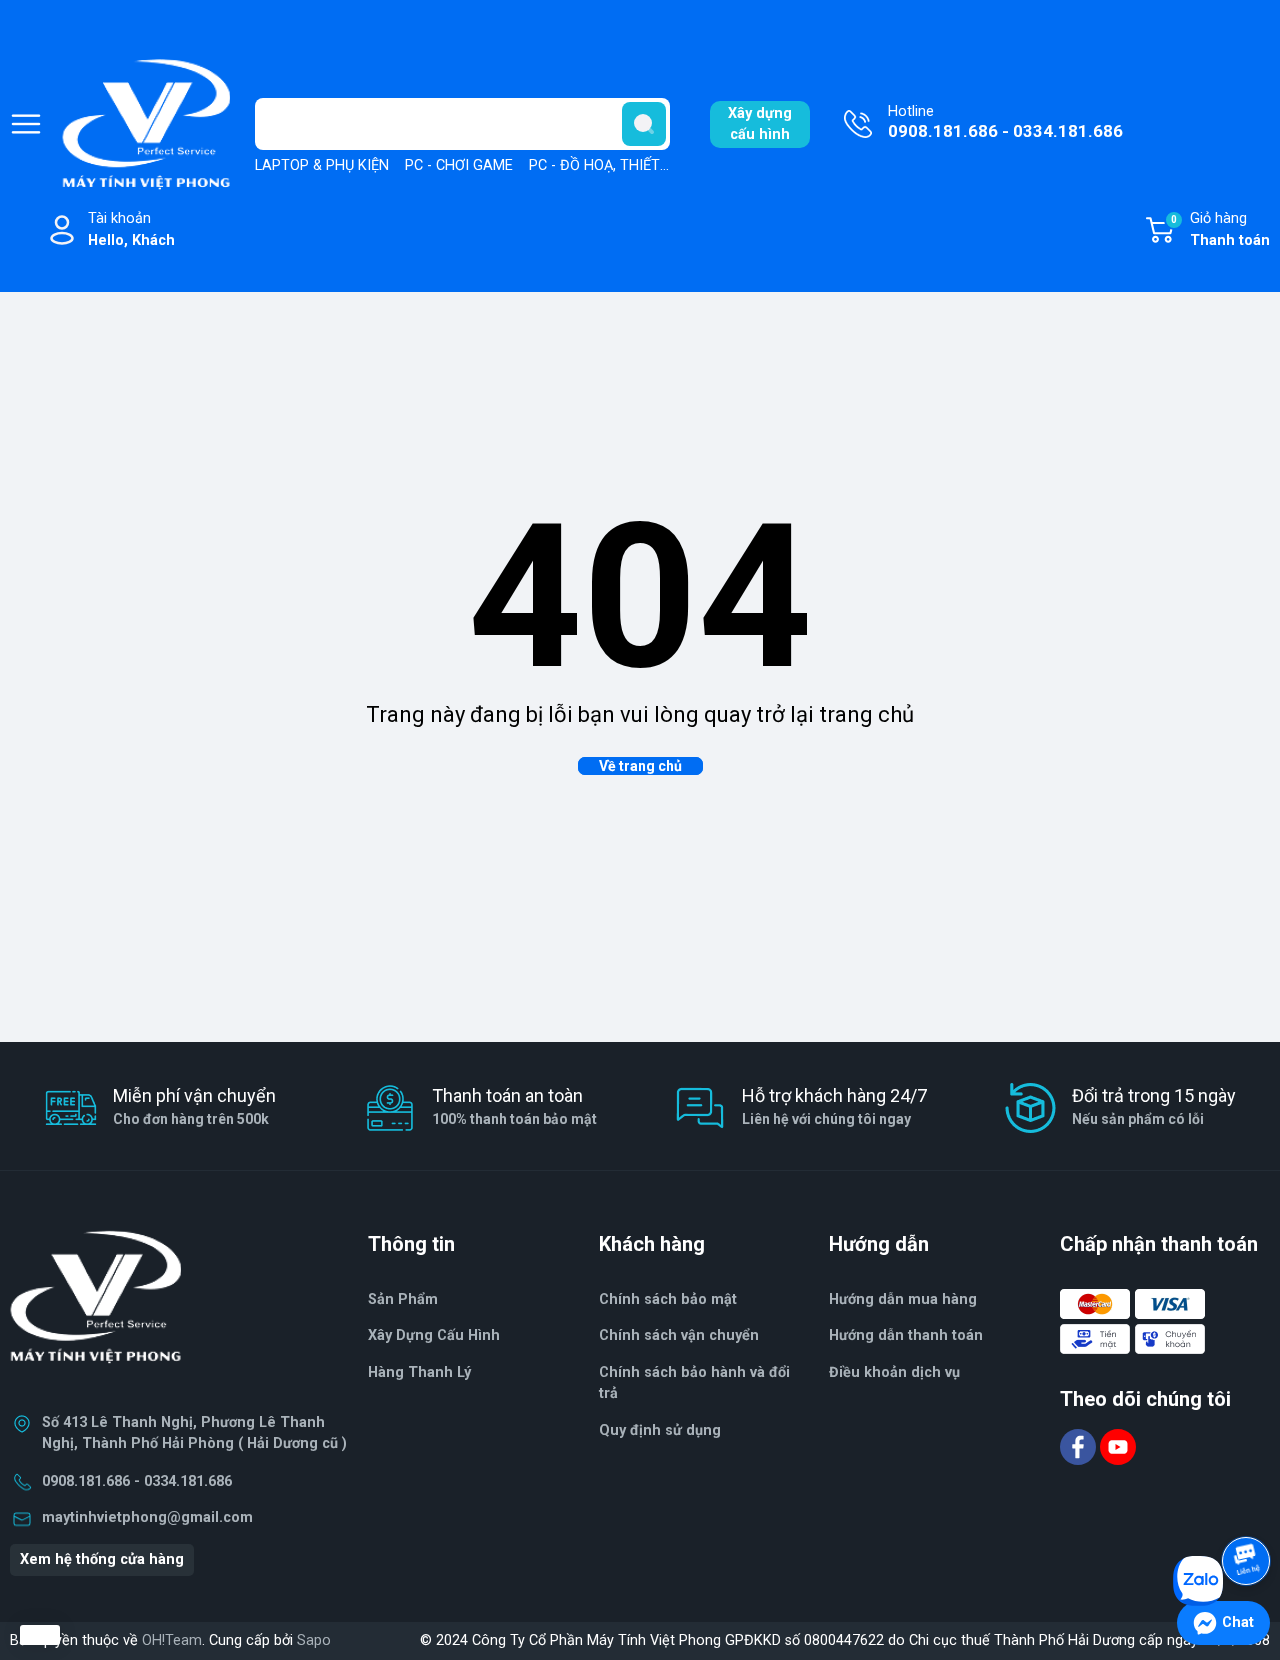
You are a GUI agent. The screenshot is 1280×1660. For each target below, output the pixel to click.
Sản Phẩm (403, 1299)
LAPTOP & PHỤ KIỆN (322, 165)
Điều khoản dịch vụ (894, 1372)
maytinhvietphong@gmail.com (147, 1517)
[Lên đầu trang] (1248, 1505)
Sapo (314, 1640)
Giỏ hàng (1220, 229)
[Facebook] (1080, 1445)
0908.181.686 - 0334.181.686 (137, 1481)
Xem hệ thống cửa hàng (102, 1559)
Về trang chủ (640, 766)
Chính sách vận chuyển (679, 1335)
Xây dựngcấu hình (760, 124)
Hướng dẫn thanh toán (906, 1335)
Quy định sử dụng (660, 1430)
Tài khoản (131, 229)
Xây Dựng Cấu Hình (434, 1335)
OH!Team (172, 1640)
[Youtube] (1118, 1445)
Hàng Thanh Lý (419, 1372)
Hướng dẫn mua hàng (903, 1299)
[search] (644, 124)
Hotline (1005, 122)
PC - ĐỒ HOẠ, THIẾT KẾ (605, 165)
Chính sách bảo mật (668, 1299)
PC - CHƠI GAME (459, 165)
